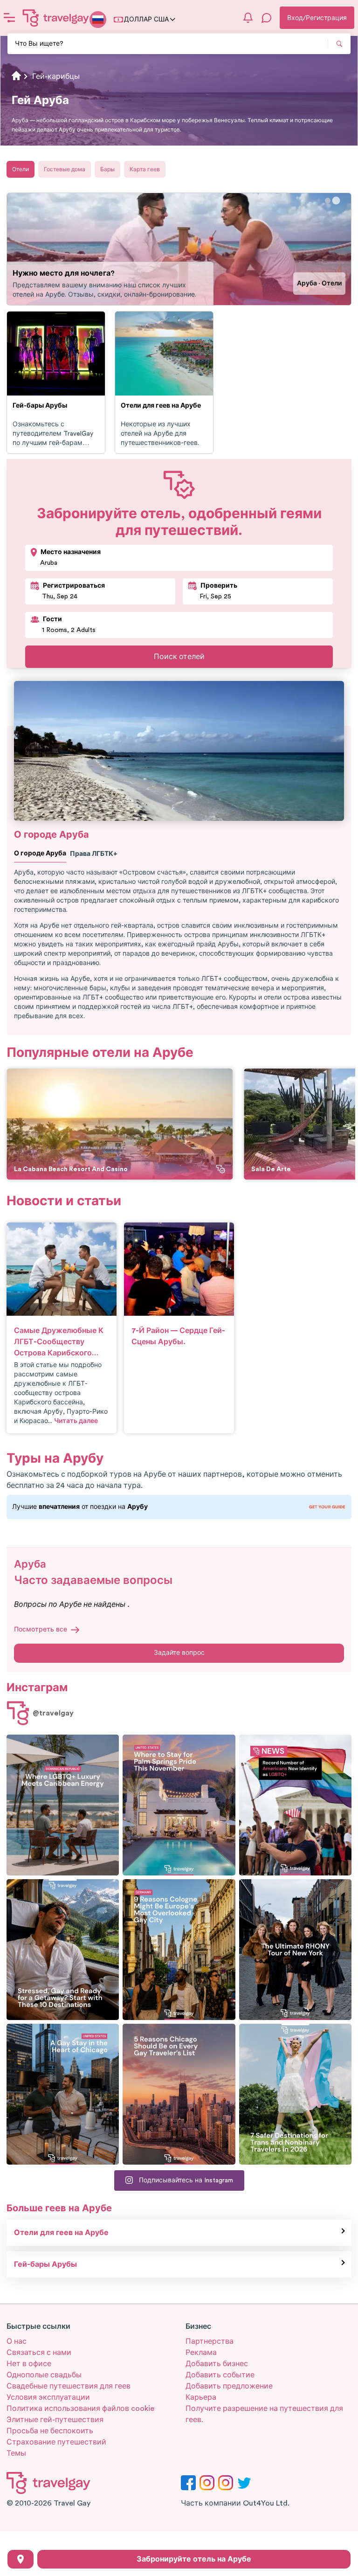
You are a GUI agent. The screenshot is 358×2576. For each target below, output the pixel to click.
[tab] (328, 201)
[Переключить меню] (9, 18)
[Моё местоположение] (21, 2559)
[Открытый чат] (267, 18)
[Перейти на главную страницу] (56, 18)
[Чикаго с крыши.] (63, 2094)
